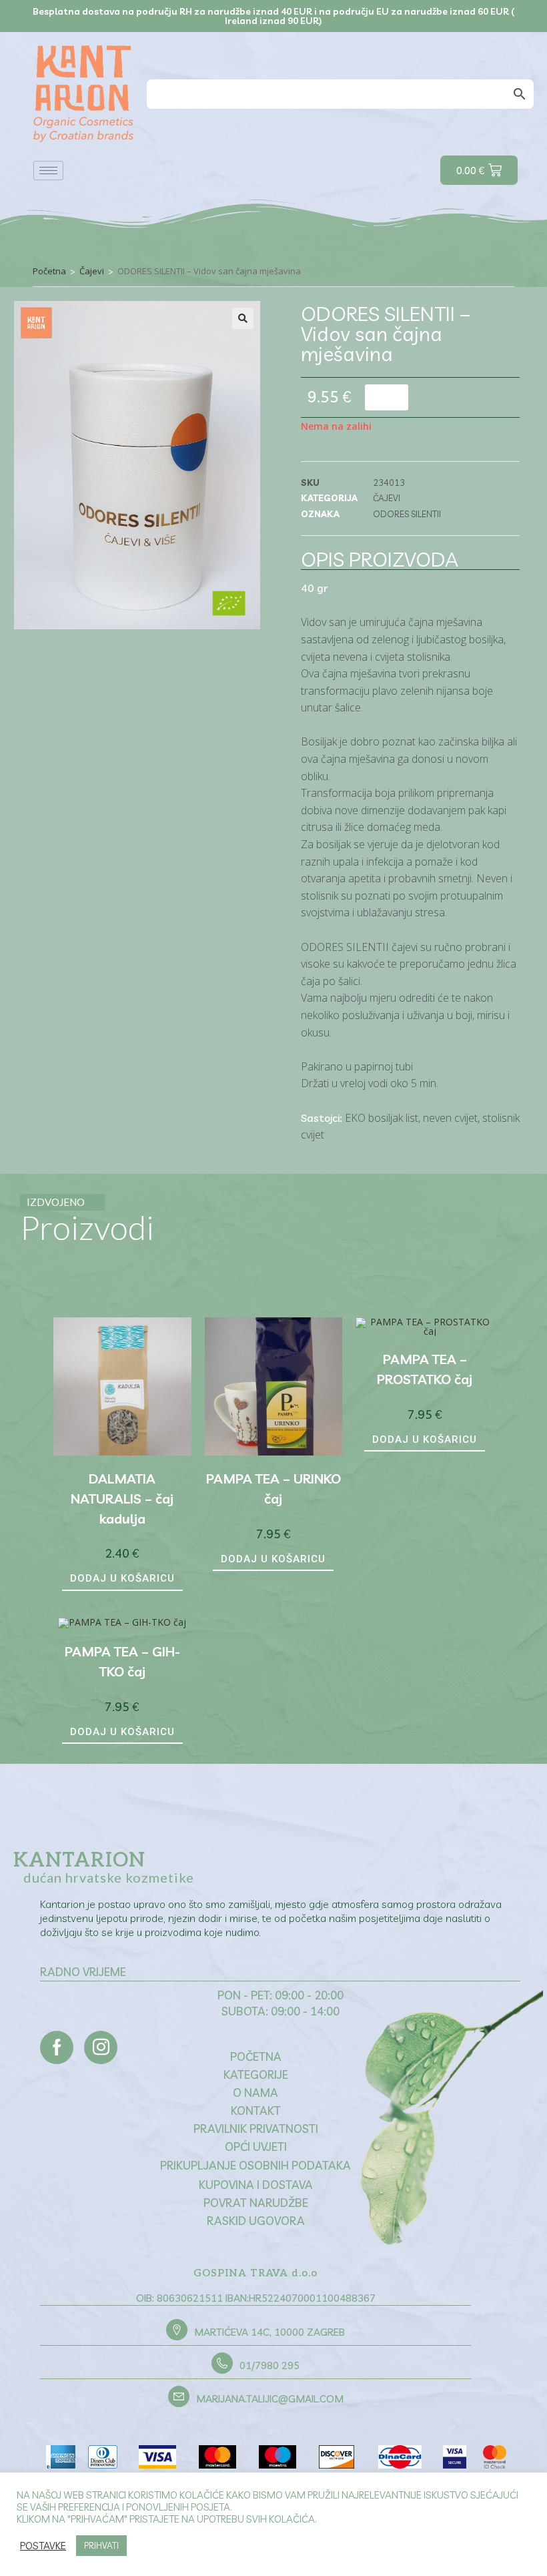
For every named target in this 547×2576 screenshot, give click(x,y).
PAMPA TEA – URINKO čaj (273, 1489)
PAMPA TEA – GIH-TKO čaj (122, 1661)
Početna (49, 271)
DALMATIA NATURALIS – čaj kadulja (122, 1499)
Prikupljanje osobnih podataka (255, 2165)
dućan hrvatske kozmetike (109, 1877)
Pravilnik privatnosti (256, 2129)
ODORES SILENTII (407, 514)
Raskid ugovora (256, 2221)
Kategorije (256, 2074)
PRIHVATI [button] (101, 2545)
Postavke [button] (43, 2546)
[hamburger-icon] (48, 171)
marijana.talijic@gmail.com (270, 2399)
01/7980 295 (269, 2365)
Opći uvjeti (256, 2147)
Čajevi (92, 271)
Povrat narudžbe (256, 2203)
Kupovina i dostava (256, 2185)
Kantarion (79, 1861)
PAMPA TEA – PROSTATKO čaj (425, 1369)
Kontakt (256, 2111)
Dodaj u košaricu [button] (122, 1578)
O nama (255, 2092)
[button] (243, 318)
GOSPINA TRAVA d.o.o (255, 2273)
